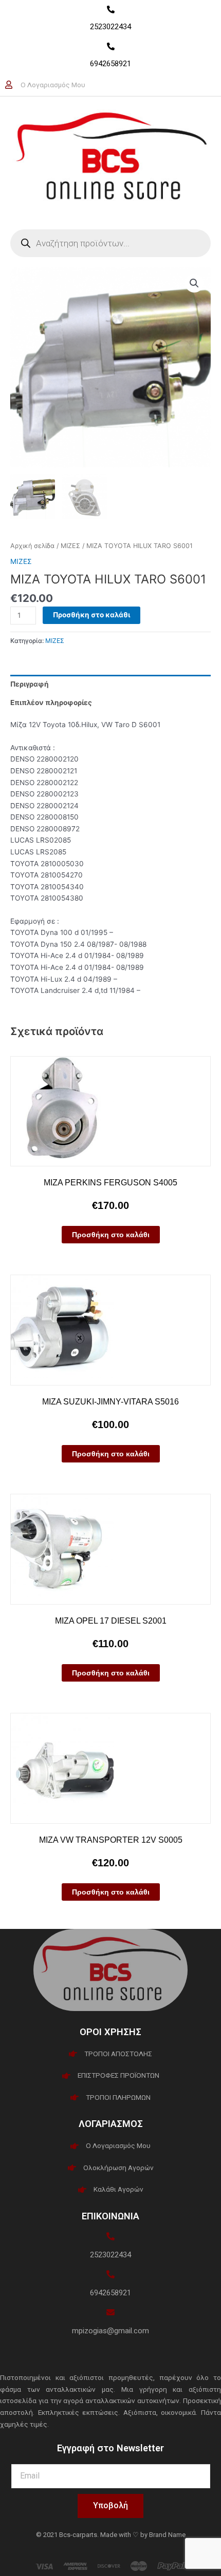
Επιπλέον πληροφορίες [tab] (51, 702)
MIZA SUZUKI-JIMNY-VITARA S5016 (110, 1402)
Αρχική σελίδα (32, 546)
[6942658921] (111, 46)
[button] (194, 283)
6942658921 (110, 64)
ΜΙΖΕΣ (70, 546)
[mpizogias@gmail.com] (110, 2312)
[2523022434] (111, 9)
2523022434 (110, 27)
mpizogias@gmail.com (110, 2331)
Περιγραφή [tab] (30, 684)
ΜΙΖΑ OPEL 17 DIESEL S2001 (111, 1621)
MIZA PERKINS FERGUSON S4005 (110, 1183)
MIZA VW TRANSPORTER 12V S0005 (111, 1840)
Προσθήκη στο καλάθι (91, 615)
